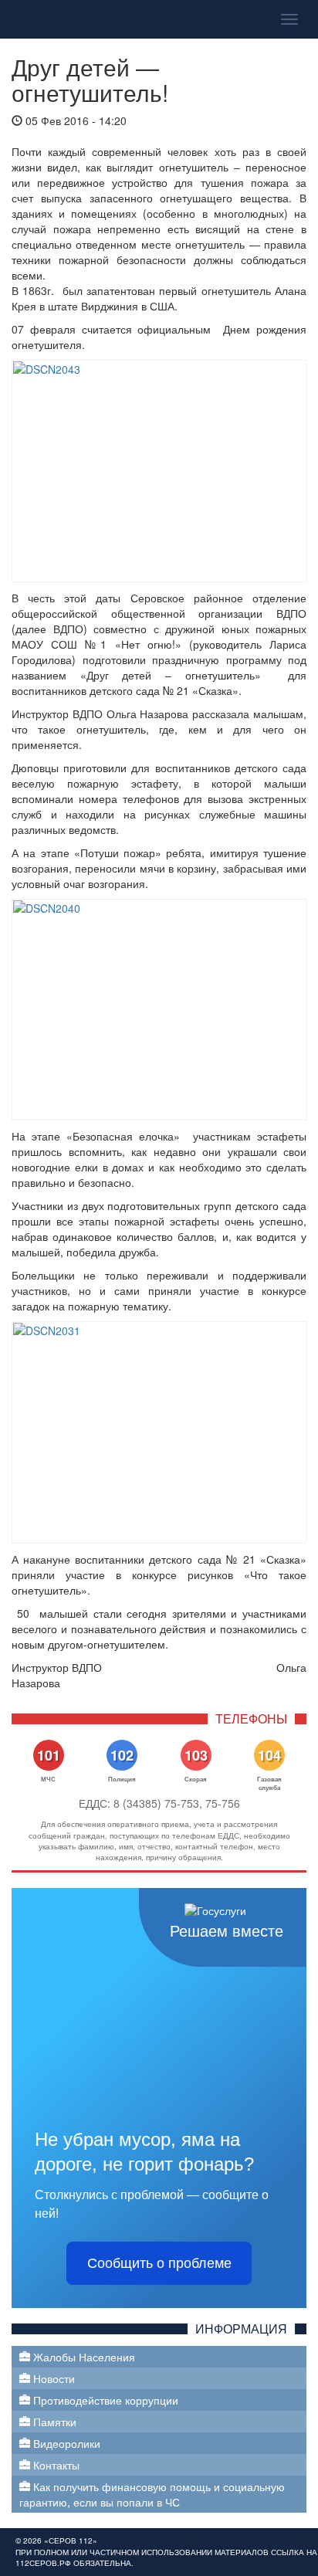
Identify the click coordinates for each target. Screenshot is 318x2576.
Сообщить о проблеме (159, 2263)
